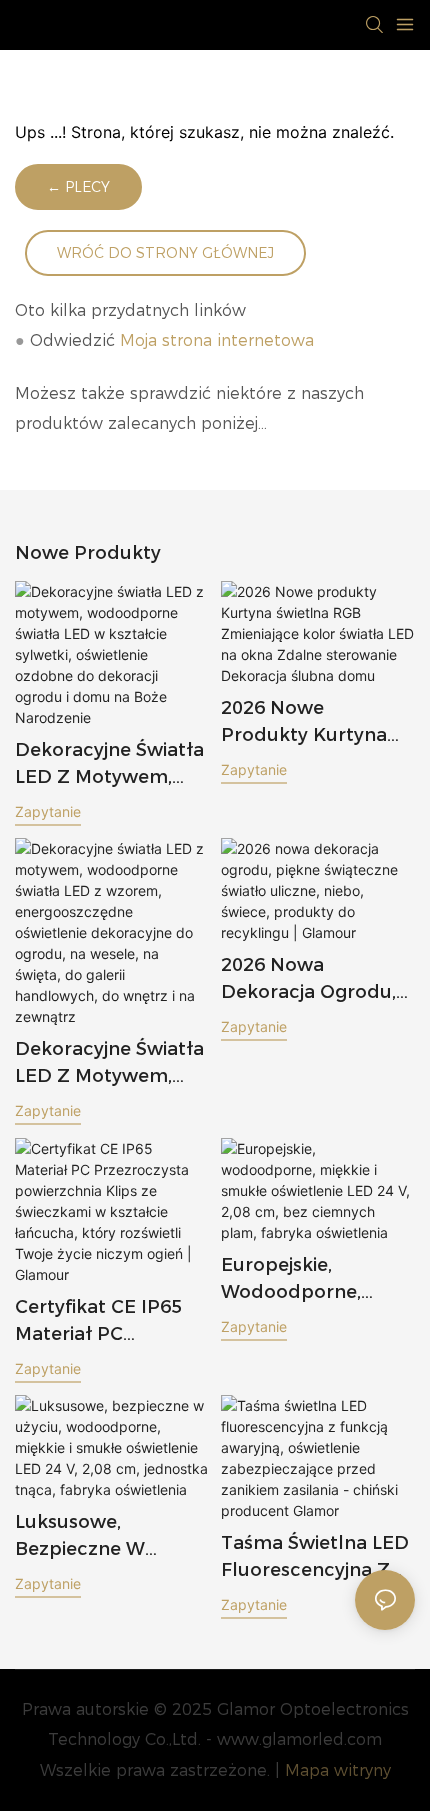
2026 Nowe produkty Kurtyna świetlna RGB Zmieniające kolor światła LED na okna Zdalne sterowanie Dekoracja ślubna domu (304, 723)
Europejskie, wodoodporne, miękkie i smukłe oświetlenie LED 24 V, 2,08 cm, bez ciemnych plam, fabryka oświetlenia (314, 1280)
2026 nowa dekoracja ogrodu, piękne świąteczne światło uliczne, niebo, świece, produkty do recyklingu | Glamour (308, 980)
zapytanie (48, 811)
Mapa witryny (338, 1770)
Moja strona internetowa (217, 340)
